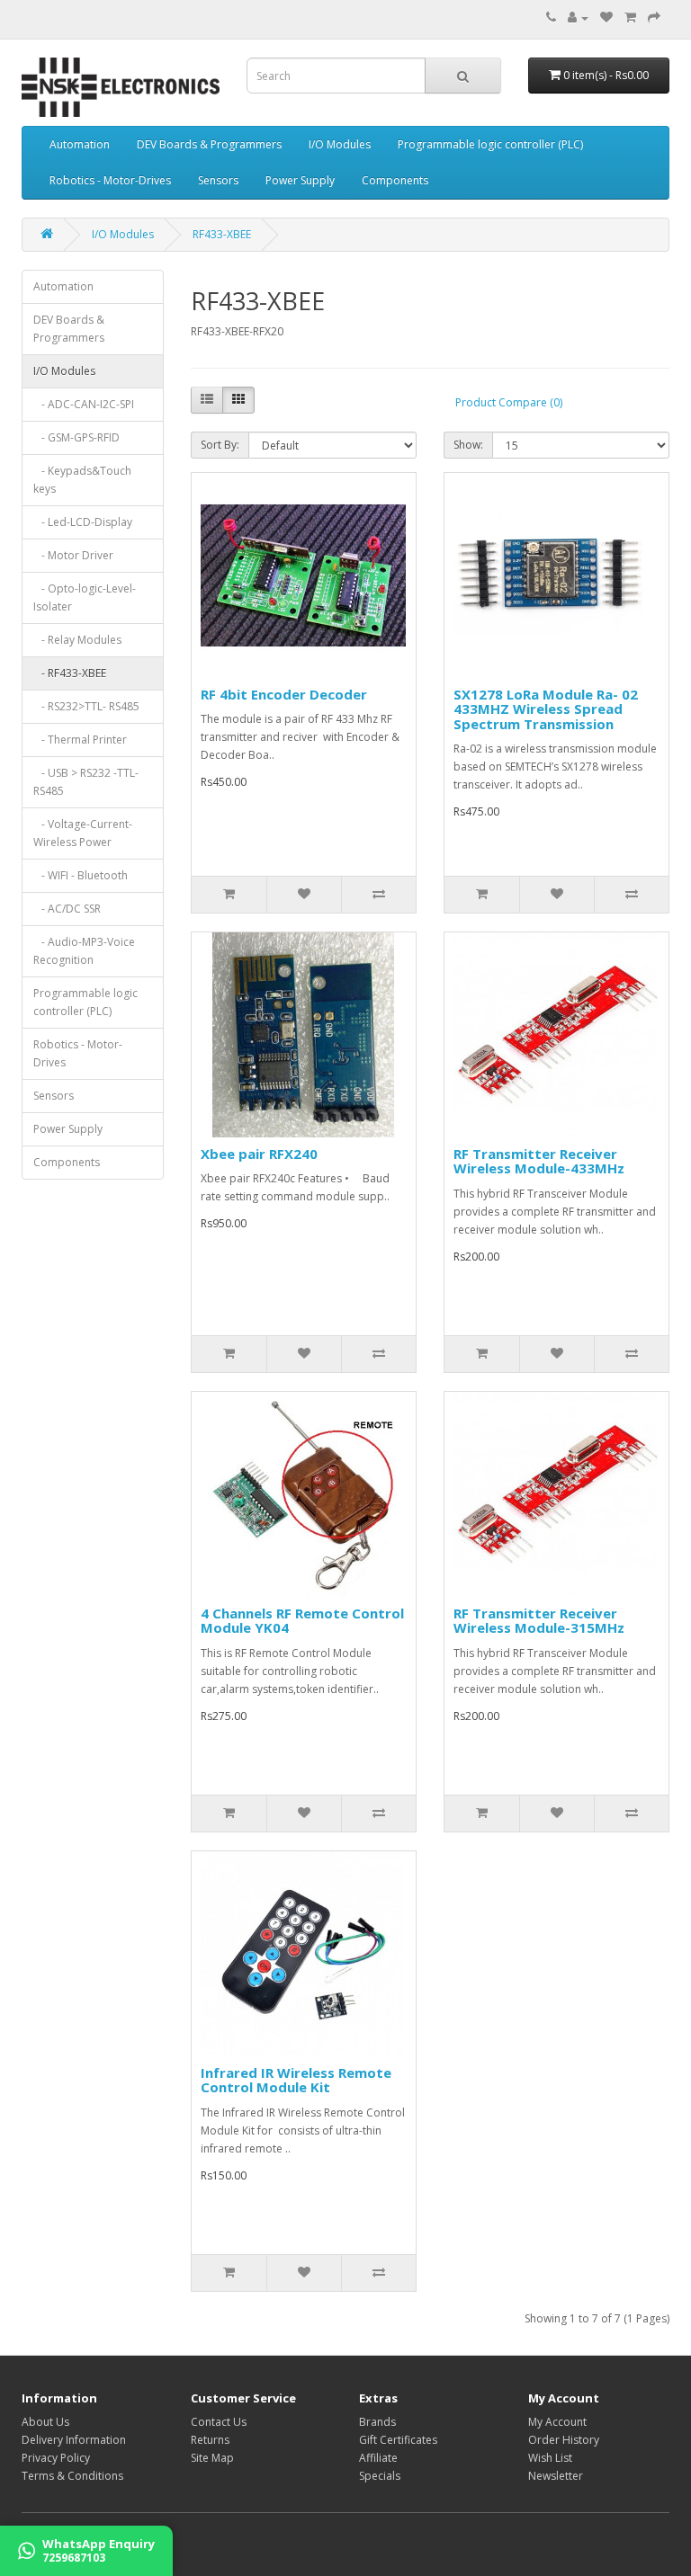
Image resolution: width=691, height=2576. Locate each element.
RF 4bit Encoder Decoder (284, 694)
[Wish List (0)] (606, 18)
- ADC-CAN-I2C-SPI (84, 404)
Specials (380, 2476)
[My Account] (578, 18)
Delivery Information (74, 2440)
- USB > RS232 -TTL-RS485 (86, 782)
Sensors (218, 180)
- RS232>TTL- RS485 (86, 706)
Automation (80, 144)
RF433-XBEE (222, 234)
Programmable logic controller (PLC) (490, 144)
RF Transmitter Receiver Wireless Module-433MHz (539, 1161)
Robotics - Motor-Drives (110, 180)
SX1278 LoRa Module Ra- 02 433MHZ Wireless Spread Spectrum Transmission (546, 709)
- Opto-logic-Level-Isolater (85, 597)
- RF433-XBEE (70, 673)
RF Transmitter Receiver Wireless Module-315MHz (539, 1621)
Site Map (212, 2458)
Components (395, 180)
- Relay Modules (77, 640)
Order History (564, 2440)
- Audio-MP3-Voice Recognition (84, 951)
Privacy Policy (56, 2458)
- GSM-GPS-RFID (76, 437)
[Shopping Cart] (630, 18)
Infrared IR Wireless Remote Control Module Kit (296, 2080)
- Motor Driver (73, 555)
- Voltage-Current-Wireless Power (83, 833)
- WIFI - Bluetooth (81, 875)
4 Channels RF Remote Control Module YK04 (302, 1621)
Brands (377, 2422)
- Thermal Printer (80, 740)
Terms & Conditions (72, 2476)
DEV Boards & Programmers (209, 144)
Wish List (550, 2458)
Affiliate (378, 2458)
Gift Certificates (398, 2440)
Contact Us (219, 2422)
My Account (557, 2422)
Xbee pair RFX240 (259, 1154)
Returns (210, 2440)
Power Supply (300, 180)
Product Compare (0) (509, 402)
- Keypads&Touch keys (82, 480)
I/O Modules (340, 144)
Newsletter (556, 2476)
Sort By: (220, 445)
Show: (468, 445)
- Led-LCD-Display (83, 522)
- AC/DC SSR (67, 909)
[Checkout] (654, 18)
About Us (45, 2422)
